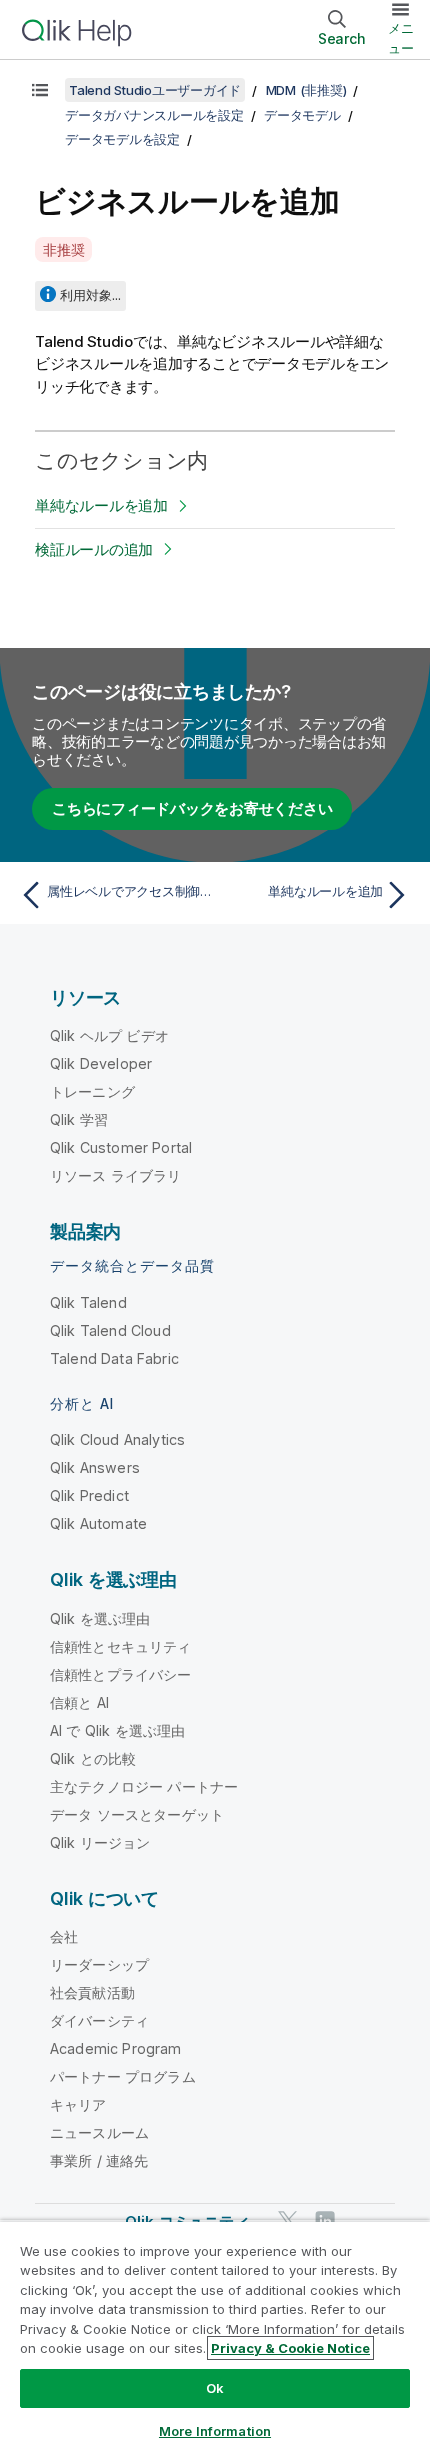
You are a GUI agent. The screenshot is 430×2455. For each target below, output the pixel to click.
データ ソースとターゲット (137, 1814)
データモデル (302, 115)
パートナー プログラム (123, 2076)
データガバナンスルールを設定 (154, 115)
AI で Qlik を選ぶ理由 (117, 1730)
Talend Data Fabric (114, 1358)
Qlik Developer (101, 1063)
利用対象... (90, 295)
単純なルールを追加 (101, 505)
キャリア (78, 2104)
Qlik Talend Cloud (110, 1330)
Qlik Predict (89, 1495)
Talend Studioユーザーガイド (155, 90)
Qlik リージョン (100, 1842)
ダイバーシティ (99, 2020)
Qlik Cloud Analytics (117, 1439)
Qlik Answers (95, 1467)
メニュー (401, 38)
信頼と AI (79, 1702)
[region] (215, 2337)
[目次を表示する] (40, 90)
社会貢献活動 (92, 1992)
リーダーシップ (99, 1964)
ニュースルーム (99, 2132)
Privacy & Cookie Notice (290, 2348)
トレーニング (92, 1091)
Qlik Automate (98, 1523)
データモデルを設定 (122, 139)
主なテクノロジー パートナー (144, 1786)
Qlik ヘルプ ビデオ (109, 1035)
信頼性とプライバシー (121, 1674)
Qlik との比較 (93, 1758)
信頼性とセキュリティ (121, 1646)
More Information (215, 2431)
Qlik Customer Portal (121, 1147)
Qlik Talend (88, 1302)
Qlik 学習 (79, 1119)
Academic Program (116, 2048)
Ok (215, 2388)
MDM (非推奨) (306, 90)
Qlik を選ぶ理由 (100, 1618)
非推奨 (63, 249)
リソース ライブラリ (116, 1175)
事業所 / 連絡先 (99, 2160)
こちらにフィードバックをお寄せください (192, 808)
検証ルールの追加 (94, 549)
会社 (64, 1936)
